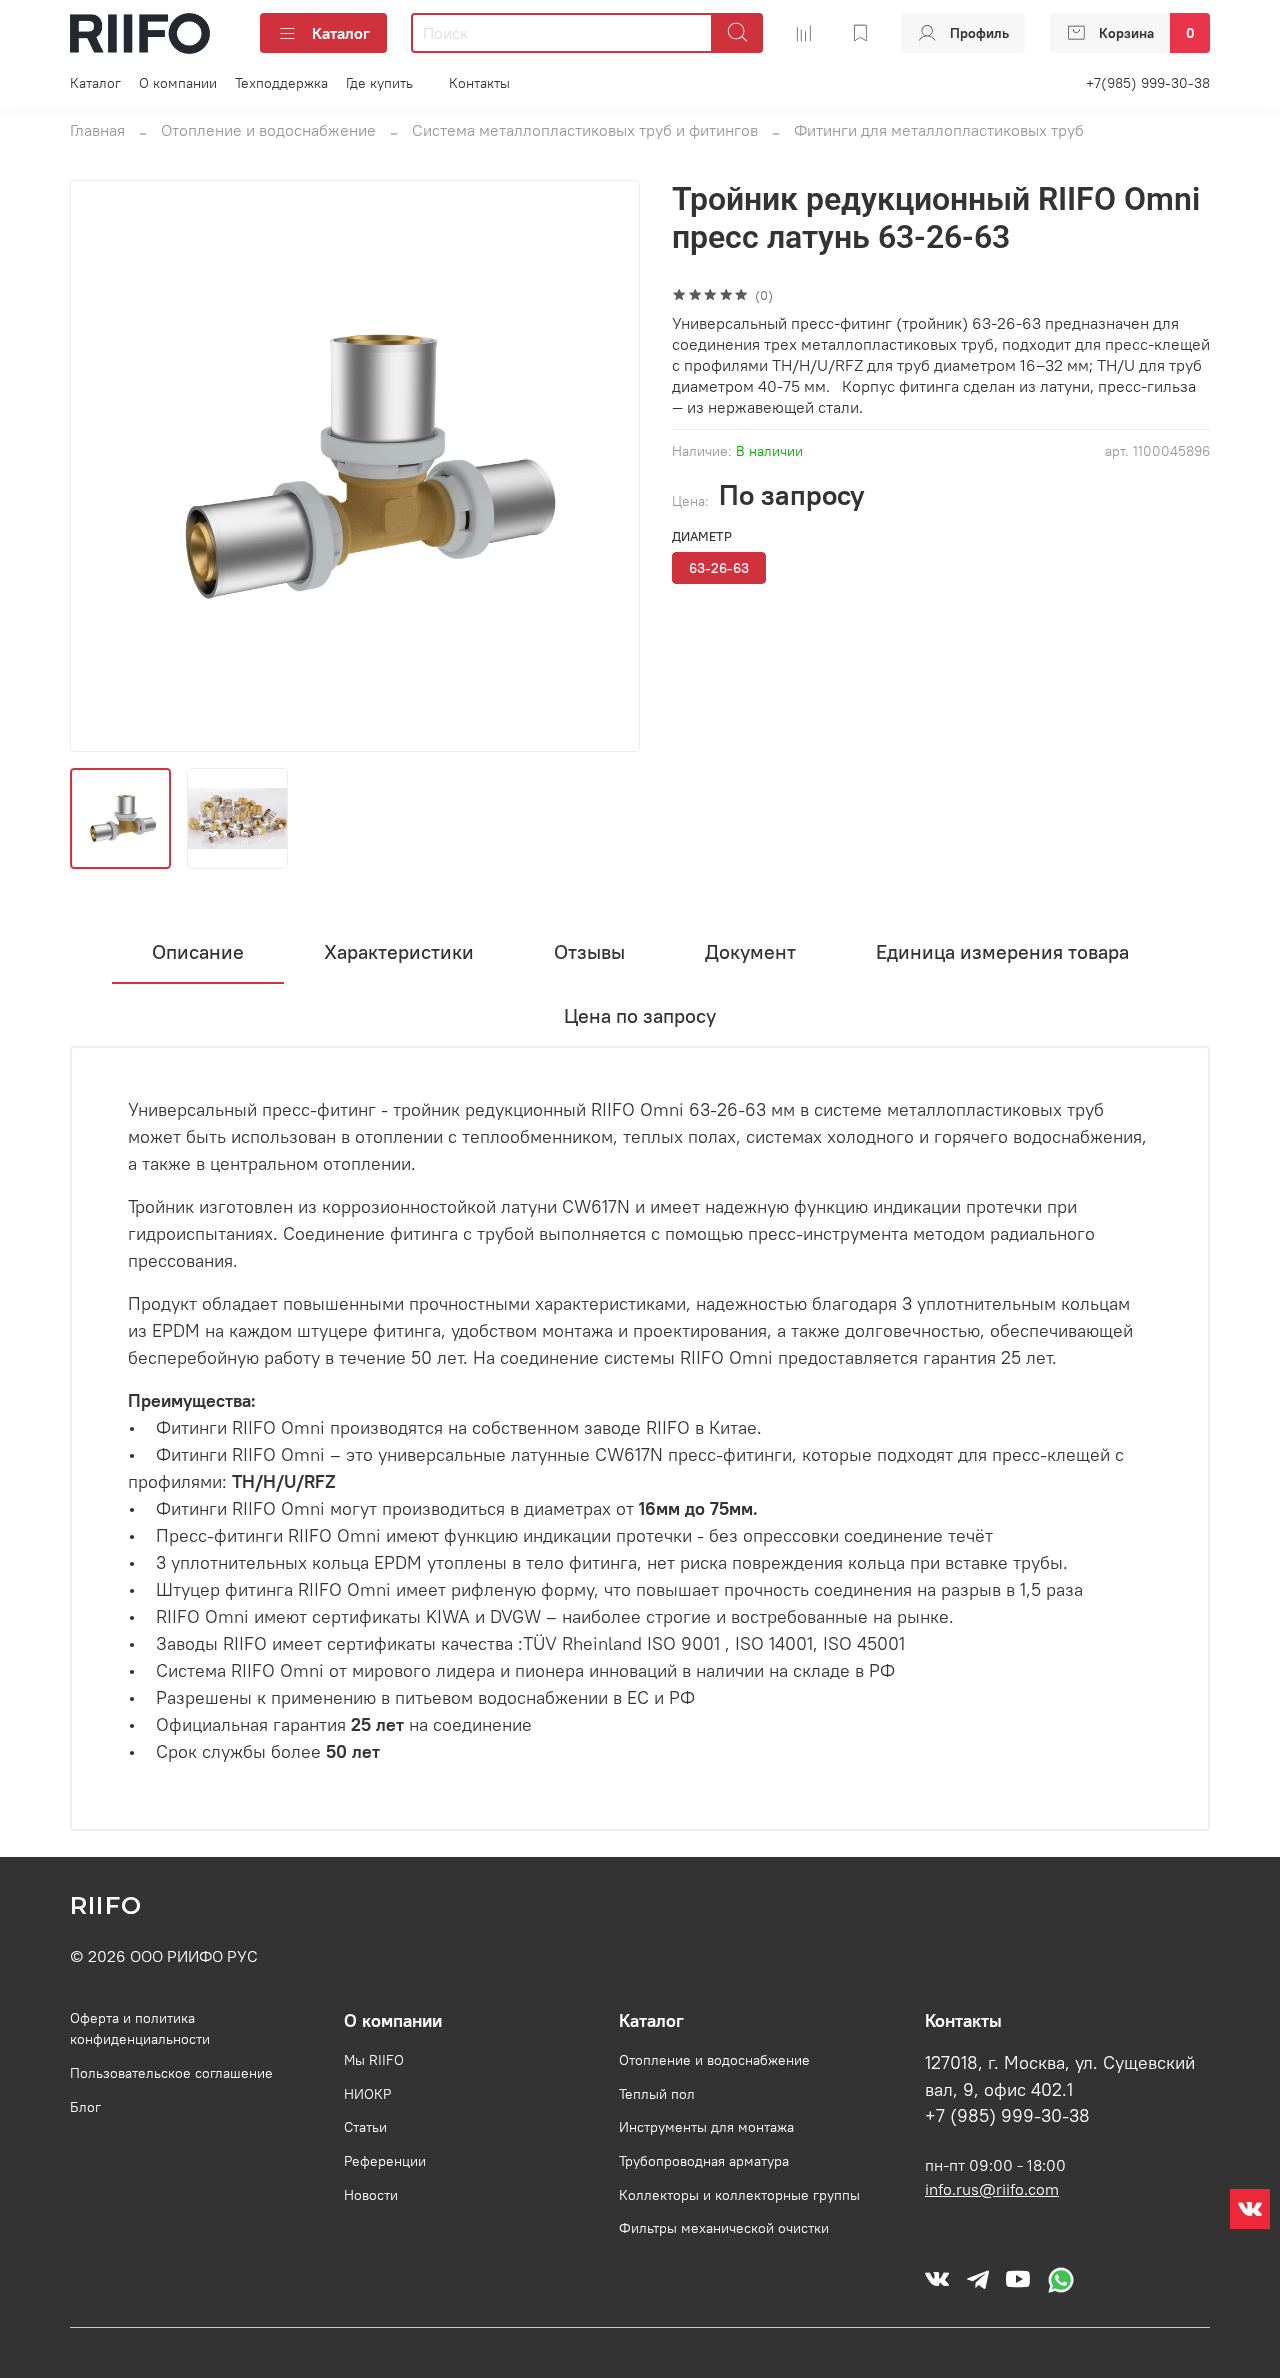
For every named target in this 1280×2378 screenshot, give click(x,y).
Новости (371, 2195)
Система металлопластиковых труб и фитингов (585, 130)
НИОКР (367, 2094)
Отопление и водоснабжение (268, 130)
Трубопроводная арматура (704, 2161)
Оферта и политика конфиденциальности (140, 2029)
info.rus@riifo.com (992, 2189)
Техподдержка (281, 83)
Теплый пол (657, 2094)
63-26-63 (719, 568)
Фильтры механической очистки (724, 2228)
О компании (178, 83)
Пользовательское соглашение (171, 2073)
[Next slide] (608, 466)
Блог (85, 2107)
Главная (97, 130)
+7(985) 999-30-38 (1148, 83)
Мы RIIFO (374, 2060)
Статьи (365, 2127)
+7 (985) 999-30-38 (1007, 2116)
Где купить (379, 83)
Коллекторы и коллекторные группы (739, 2195)
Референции (385, 2161)
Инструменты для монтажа (706, 2127)
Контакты (479, 83)
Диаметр (702, 536)
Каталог (341, 33)
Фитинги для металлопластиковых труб (939, 130)
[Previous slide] (102, 466)
